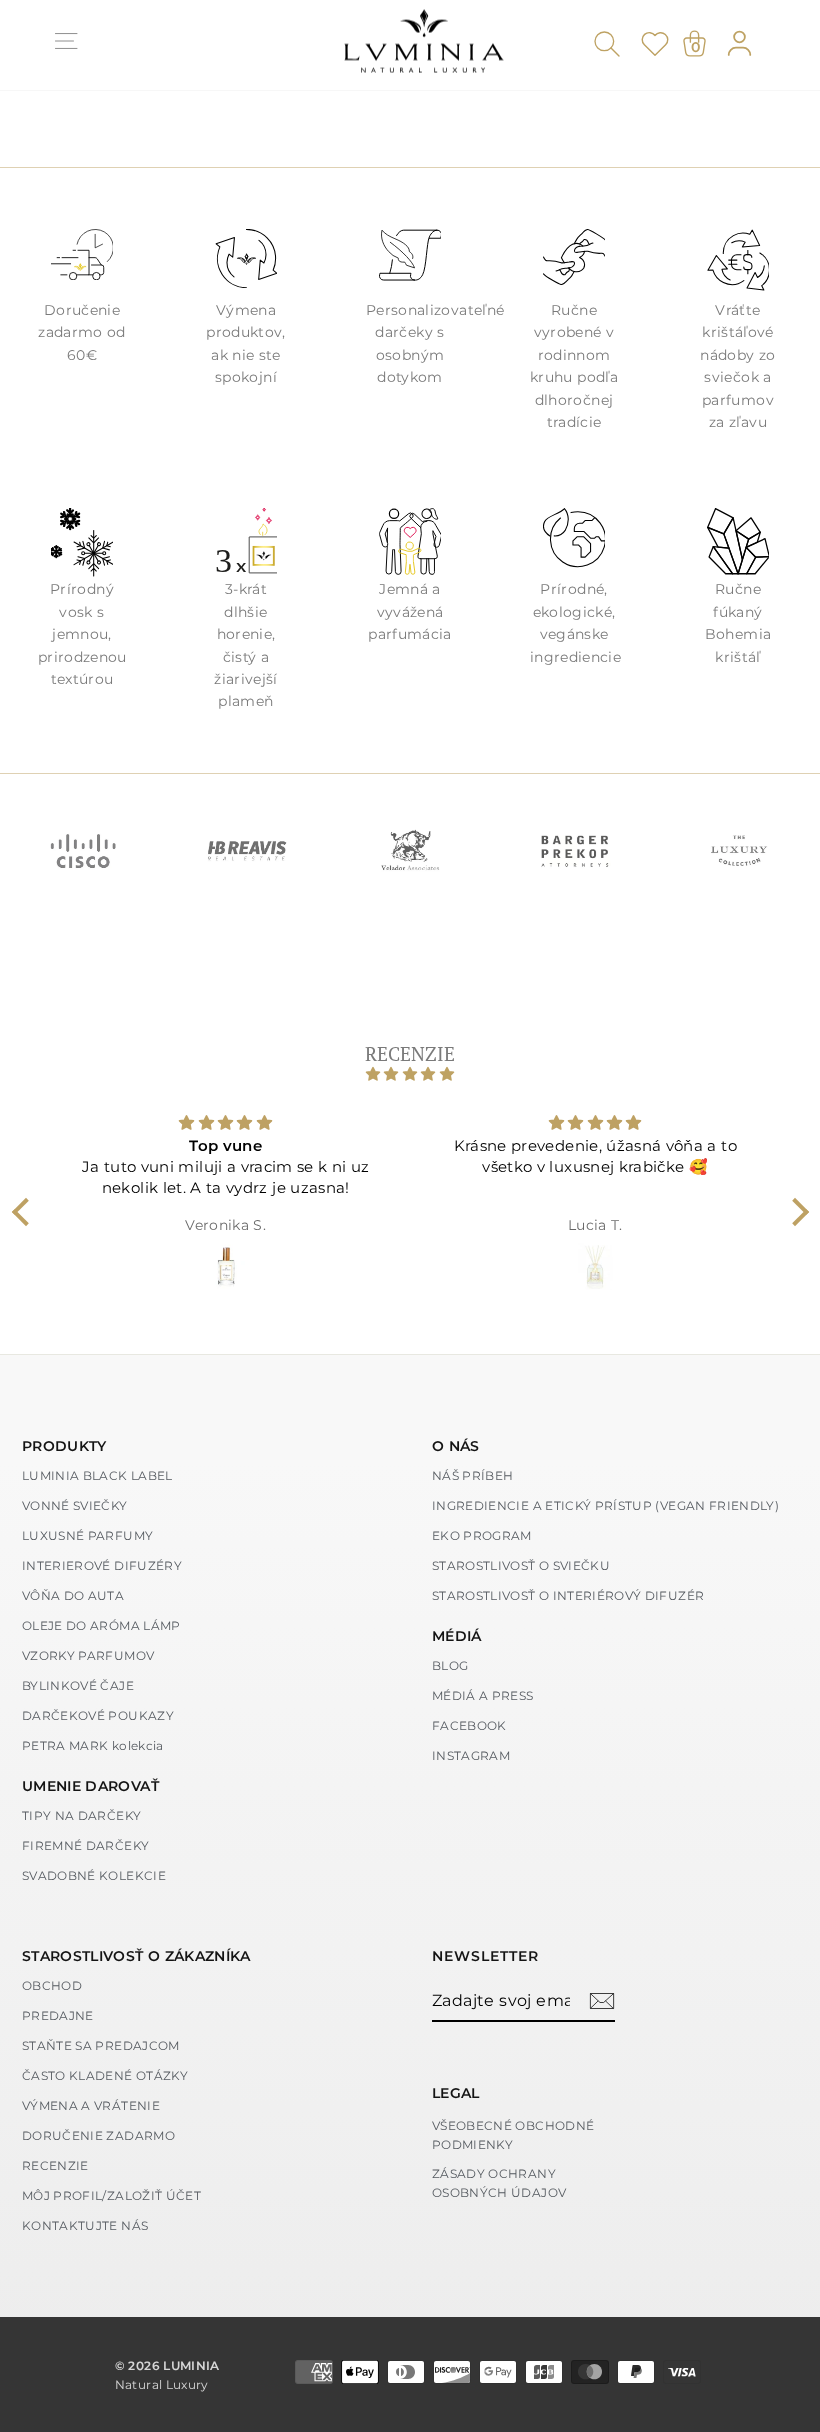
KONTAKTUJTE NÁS (85, 2225)
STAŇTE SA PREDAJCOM (101, 2045)
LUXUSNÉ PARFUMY (87, 1535)
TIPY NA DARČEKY (81, 1815)
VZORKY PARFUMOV (88, 1655)
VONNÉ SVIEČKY (75, 1505)
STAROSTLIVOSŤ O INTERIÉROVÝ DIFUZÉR (568, 1595)
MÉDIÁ (457, 1636)
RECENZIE (55, 2165)
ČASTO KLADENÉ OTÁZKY (105, 2075)
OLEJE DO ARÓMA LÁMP (101, 1625)
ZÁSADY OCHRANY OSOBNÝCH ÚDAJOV (499, 2183)
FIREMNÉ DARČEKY (85, 1845)
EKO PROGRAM (482, 1535)
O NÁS (456, 1446)
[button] (25, 1212)
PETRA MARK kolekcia (93, 1745)
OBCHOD (52, 1985)
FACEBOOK (469, 1725)
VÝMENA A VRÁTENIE (91, 2105)
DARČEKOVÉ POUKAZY (98, 1715)
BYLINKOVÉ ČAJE (78, 1685)
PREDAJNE (58, 2015)
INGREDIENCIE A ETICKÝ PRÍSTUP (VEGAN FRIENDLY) (605, 1505)
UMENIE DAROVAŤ (90, 1786)
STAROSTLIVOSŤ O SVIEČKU (521, 1565)
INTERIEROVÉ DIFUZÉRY (102, 1565)
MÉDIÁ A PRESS (483, 1695)
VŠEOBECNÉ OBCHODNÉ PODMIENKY (513, 2135)
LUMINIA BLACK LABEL (97, 1475)
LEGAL (456, 2093)
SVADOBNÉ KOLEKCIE (94, 1875)
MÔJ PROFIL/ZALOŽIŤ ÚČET (111, 2195)
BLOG (450, 1665)
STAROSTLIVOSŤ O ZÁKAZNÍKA (136, 1956)
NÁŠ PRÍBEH (473, 1475)
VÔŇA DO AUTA (73, 1595)
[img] (410, 1074)
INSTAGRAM (471, 1755)
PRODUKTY (64, 1446)
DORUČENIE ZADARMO (98, 2135)
